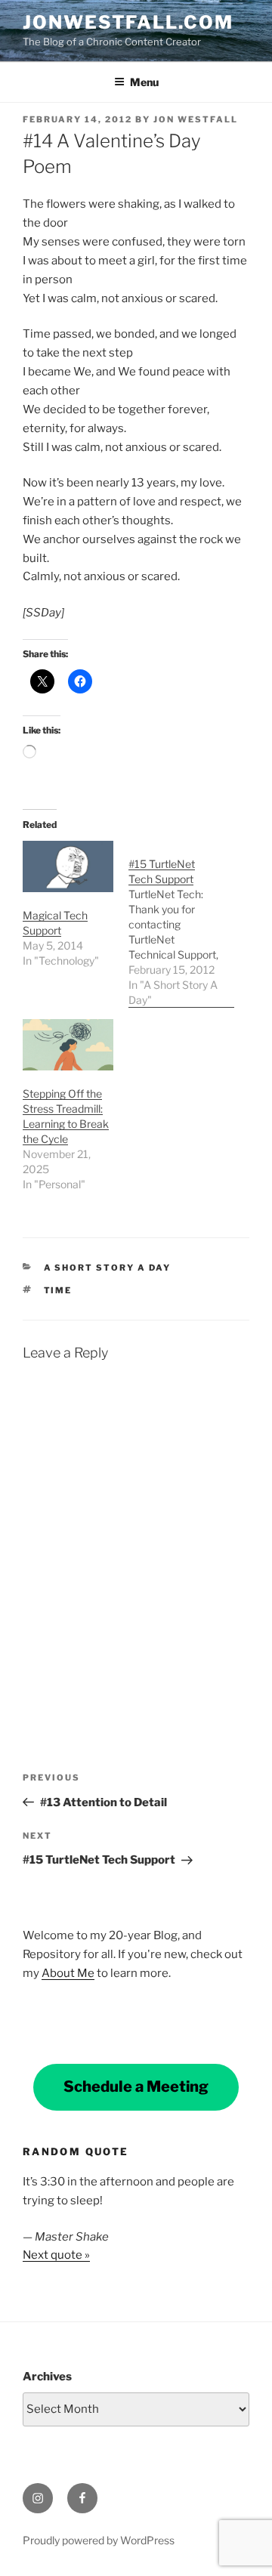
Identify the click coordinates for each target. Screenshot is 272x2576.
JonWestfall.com (128, 22)
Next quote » (56, 2255)
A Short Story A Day (108, 1268)
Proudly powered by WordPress (99, 2540)
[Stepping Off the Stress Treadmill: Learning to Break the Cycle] (68, 1045)
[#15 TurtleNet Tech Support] (181, 924)
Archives (47, 2377)
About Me (68, 1973)
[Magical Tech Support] (68, 867)
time (58, 1290)
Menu (144, 82)
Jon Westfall (196, 119)
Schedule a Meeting (136, 2086)
